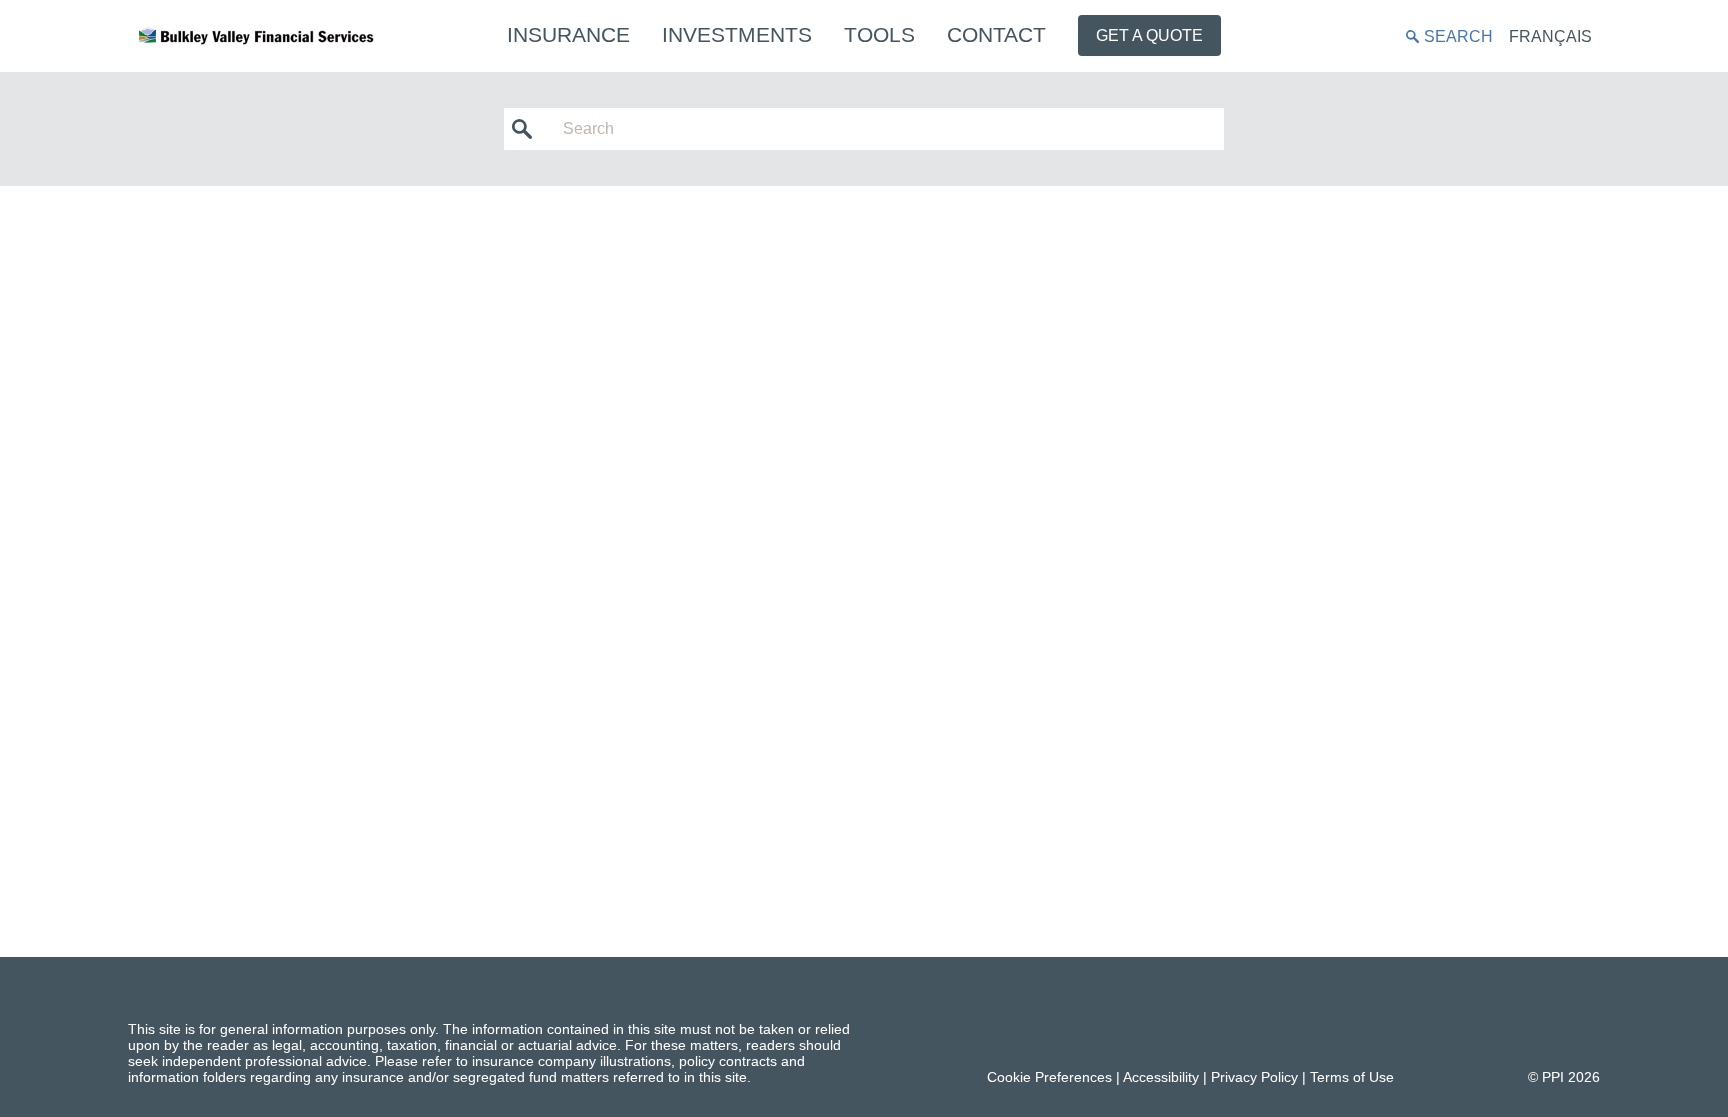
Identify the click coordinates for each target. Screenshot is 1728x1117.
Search (1458, 36)
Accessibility (1161, 1077)
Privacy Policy (1254, 1077)
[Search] (527, 129)
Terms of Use (1352, 1077)
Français (1550, 36)
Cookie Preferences (1049, 1077)
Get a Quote (1149, 35)
